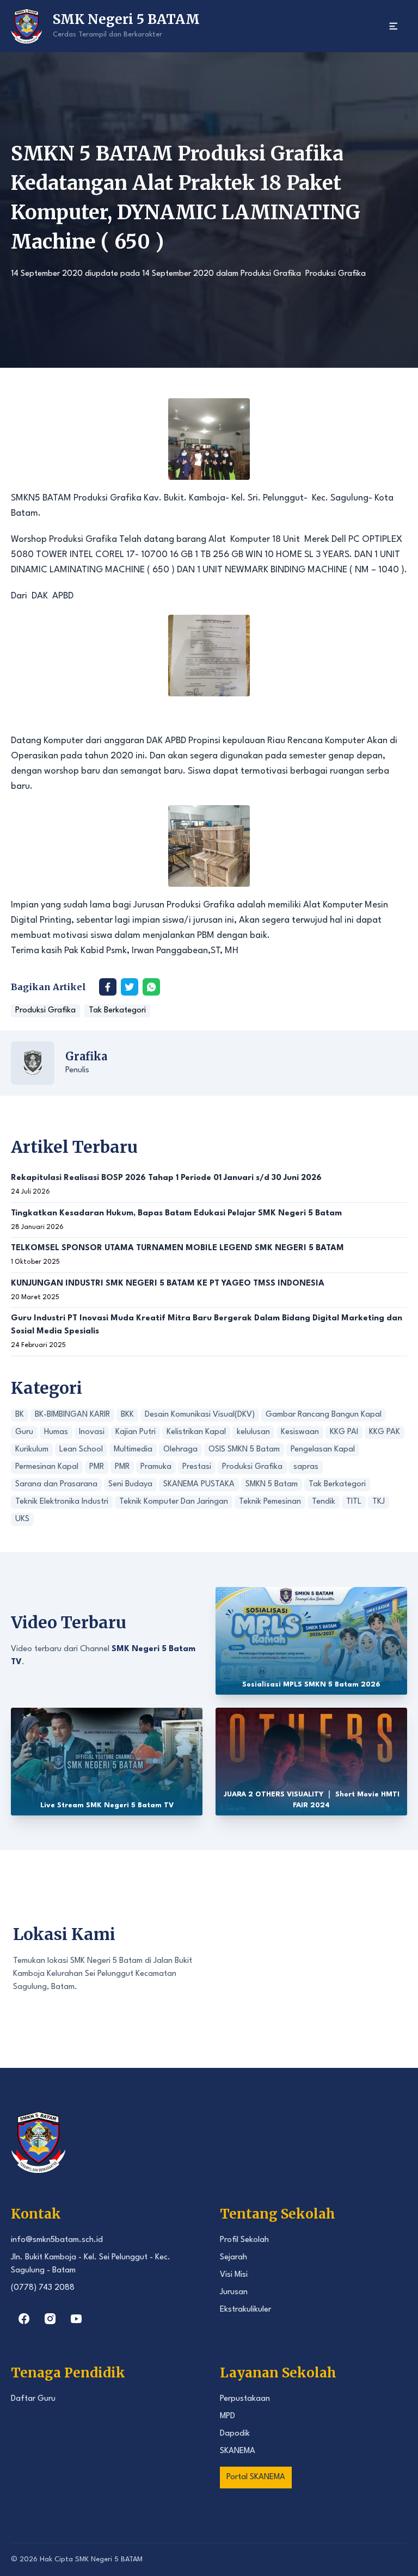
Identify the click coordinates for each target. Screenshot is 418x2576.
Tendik (324, 1502)
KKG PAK (385, 1432)
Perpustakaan (245, 2399)
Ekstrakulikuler (245, 2310)
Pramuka (156, 1467)
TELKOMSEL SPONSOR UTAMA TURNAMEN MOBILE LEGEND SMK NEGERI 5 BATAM (177, 1248)
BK (20, 1415)
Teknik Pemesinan (270, 1502)
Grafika (86, 1056)
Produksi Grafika (271, 274)
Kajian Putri (136, 1432)
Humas (56, 1432)
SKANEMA (238, 2451)
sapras (306, 1467)
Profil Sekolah (244, 2240)
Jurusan (234, 2292)
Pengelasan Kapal (323, 1450)
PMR (97, 1467)
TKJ (379, 1502)
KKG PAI (344, 1432)
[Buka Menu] (394, 26)
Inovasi (92, 1432)
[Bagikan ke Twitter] (130, 987)
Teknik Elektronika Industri (62, 1502)
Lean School (81, 1450)
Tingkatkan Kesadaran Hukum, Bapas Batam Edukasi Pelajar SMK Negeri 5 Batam (176, 1213)
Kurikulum (32, 1450)
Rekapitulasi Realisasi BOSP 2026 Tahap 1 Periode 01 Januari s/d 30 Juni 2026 (166, 1178)
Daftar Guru (33, 2399)
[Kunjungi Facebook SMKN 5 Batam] (24, 2319)
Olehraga (180, 1450)
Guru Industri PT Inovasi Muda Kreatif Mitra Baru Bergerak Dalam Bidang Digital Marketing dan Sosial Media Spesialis (207, 1325)
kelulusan (253, 1432)
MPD (228, 2416)
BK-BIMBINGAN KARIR (72, 1415)
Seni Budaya (130, 1484)
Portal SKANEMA (256, 2477)
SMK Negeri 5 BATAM (109, 2559)
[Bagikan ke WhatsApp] (151, 987)
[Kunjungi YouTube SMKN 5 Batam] (76, 2319)
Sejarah (233, 2257)
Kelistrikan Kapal (196, 1432)
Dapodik (235, 2434)
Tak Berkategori (117, 1011)
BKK (127, 1415)
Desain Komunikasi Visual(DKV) (200, 1415)
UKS (22, 1519)
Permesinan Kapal (47, 1467)
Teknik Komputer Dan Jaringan (174, 1502)
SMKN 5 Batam (272, 1484)
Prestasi (197, 1467)
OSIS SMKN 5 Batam (244, 1450)
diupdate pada (112, 274)
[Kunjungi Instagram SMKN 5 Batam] (50, 2319)
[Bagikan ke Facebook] (108, 987)
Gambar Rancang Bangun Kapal (324, 1415)
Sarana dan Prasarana (56, 1484)
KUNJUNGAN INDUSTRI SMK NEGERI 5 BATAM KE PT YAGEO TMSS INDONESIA (168, 1284)
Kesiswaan (300, 1432)
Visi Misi (234, 2275)
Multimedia (133, 1450)
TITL (354, 1502)
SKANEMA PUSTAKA (199, 1484)
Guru (24, 1432)
